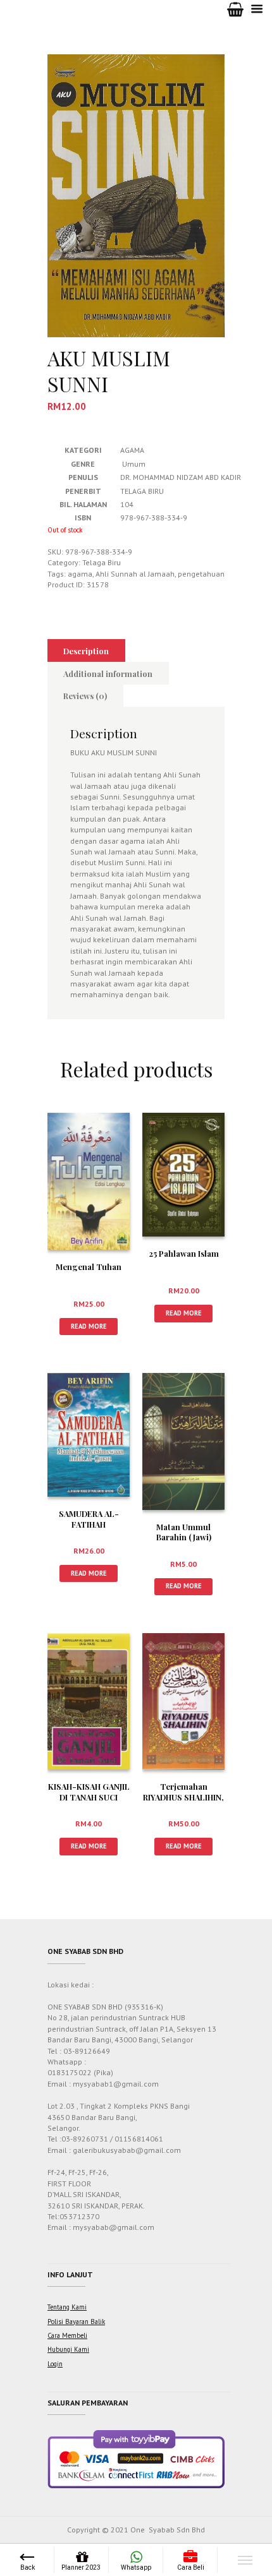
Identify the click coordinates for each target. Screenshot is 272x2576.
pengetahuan (201, 574)
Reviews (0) (85, 696)
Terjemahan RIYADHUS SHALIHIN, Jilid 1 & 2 (183, 1797)
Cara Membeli (67, 2335)
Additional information (108, 674)
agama (80, 574)
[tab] (86, 650)
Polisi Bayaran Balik (76, 2321)
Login (55, 2364)
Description (86, 651)
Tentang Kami (67, 2307)
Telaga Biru (102, 562)
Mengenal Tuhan (89, 1267)
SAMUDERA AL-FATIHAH (89, 1519)
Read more (89, 1326)
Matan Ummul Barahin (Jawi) (184, 1532)
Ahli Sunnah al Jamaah (135, 574)
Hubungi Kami (68, 2349)
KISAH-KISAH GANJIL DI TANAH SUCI (89, 1792)
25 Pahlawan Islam (184, 1253)
